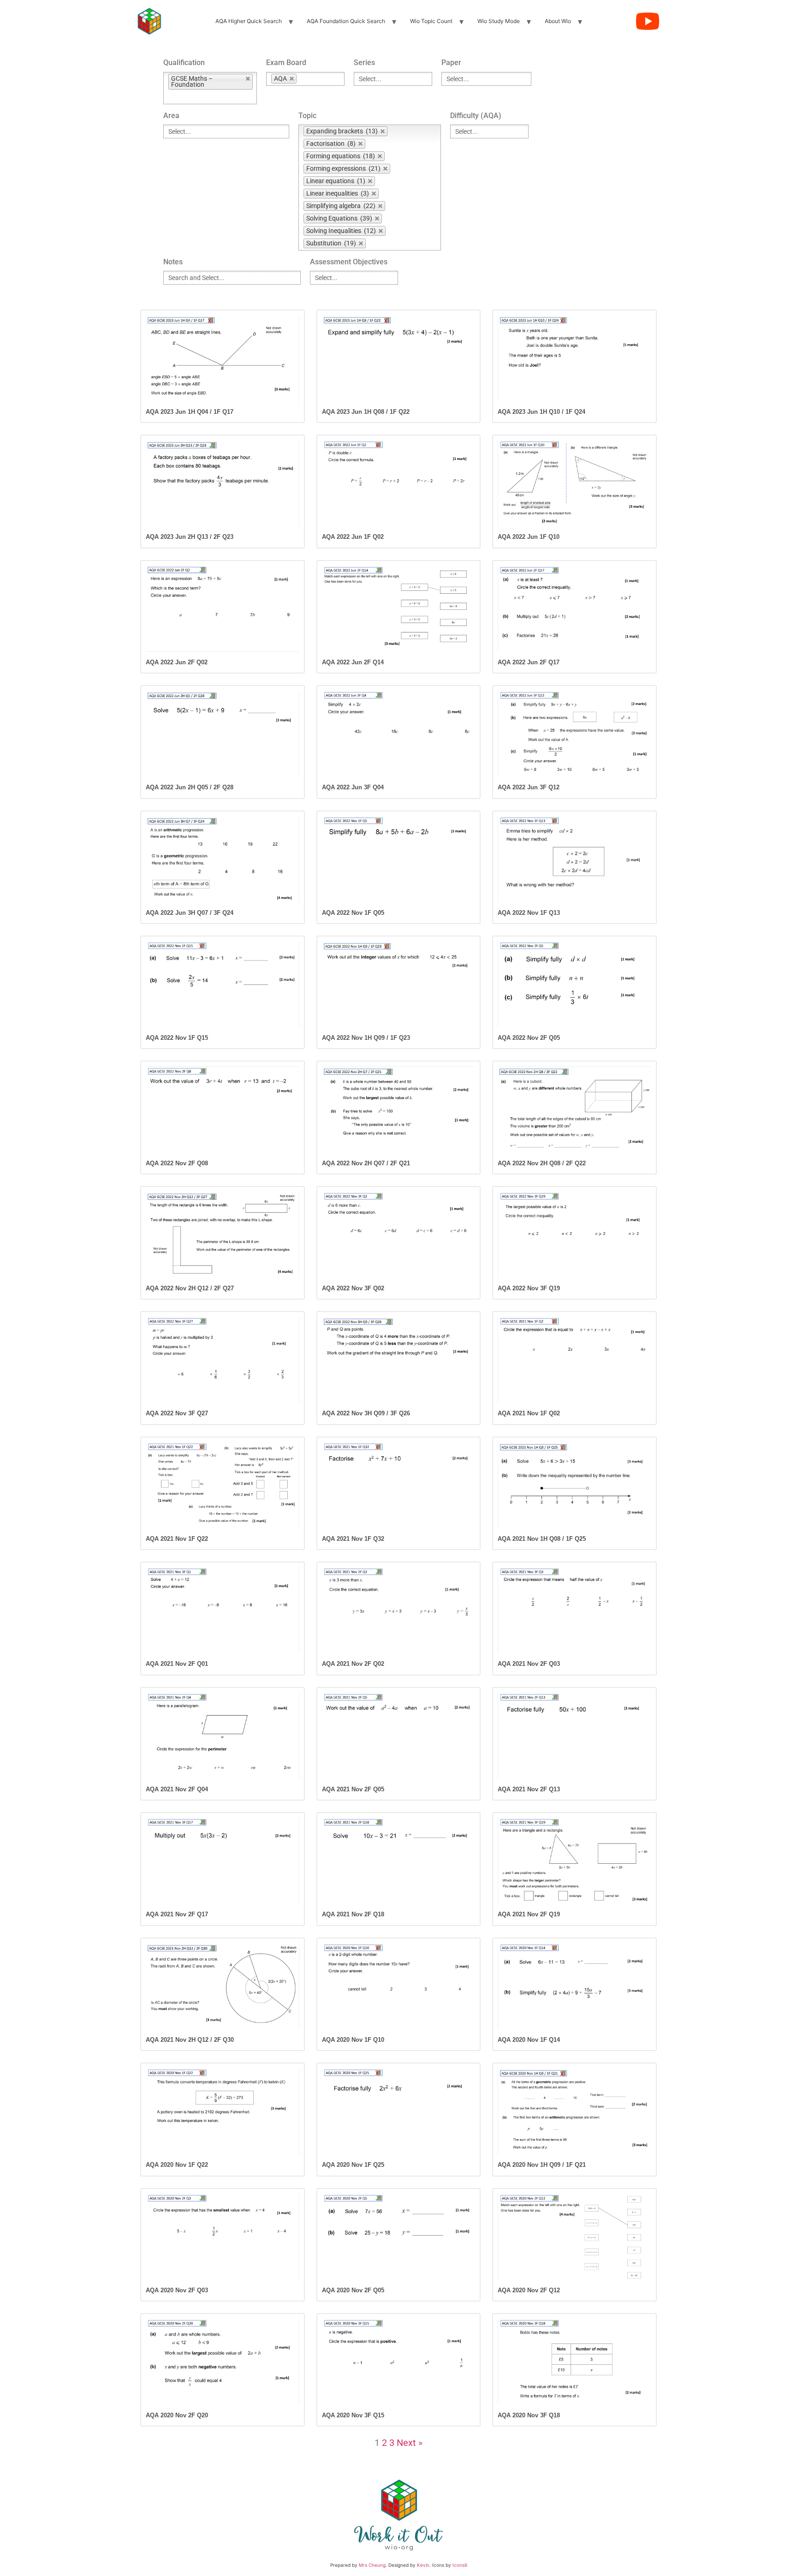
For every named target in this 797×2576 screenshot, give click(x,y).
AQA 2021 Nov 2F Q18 (353, 1914)
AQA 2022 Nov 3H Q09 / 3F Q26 (366, 1413)
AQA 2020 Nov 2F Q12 (529, 2290)
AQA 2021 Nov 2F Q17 (177, 1914)
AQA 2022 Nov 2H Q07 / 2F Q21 (366, 1163)
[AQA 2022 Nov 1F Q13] (574, 859)
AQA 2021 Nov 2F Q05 (353, 1789)
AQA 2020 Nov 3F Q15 (353, 2415)
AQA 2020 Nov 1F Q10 (353, 2040)
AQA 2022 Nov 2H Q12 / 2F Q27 (190, 1288)
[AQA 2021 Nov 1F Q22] (223, 1485)
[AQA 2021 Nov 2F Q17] (223, 1861)
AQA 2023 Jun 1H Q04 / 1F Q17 (190, 412)
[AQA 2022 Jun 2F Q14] (399, 609)
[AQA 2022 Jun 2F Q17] (574, 609)
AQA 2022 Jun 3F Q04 (353, 787)
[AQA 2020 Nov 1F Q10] (399, 1986)
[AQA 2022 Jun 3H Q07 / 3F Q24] (223, 859)
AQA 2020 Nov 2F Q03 (177, 2290)
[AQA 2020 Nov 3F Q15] (399, 2362)
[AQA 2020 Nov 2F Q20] (223, 2362)
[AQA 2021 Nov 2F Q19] (574, 1861)
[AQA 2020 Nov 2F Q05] (399, 2237)
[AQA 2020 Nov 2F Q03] (223, 2237)
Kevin (423, 2565)
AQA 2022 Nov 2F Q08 (177, 1163)
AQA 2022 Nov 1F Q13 (529, 913)
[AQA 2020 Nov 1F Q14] (574, 1986)
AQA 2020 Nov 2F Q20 (177, 2415)
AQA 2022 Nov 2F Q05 (529, 1038)
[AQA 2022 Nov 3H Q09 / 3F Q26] (399, 1360)
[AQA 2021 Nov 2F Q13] (574, 1736)
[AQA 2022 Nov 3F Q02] (399, 1235)
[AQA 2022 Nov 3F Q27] (223, 1360)
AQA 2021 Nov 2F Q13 (529, 1789)
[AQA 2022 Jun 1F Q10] (574, 483)
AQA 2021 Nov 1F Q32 (353, 1539)
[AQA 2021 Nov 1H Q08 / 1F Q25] (574, 1485)
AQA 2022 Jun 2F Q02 (177, 662)
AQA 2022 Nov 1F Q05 (353, 913)
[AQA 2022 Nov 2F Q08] (223, 1109)
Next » (410, 2443)
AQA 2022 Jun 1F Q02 (353, 537)
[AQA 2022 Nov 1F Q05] (399, 859)
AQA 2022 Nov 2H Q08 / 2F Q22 (542, 1163)
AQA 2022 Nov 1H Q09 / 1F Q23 (366, 1038)
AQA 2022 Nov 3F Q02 (353, 1288)
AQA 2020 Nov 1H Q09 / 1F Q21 (542, 2165)
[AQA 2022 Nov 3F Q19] (574, 1235)
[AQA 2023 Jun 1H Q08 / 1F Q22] (399, 358)
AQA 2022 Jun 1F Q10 (529, 537)
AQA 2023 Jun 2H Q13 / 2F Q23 (190, 537)
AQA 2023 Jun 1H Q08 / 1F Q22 (366, 412)
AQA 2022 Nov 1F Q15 (177, 1038)
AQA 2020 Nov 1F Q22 (177, 2165)
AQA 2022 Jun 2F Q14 (353, 662)
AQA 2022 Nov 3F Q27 (177, 1413)
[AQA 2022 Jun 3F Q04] (399, 734)
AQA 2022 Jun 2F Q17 (529, 662)
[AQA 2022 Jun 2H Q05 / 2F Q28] (223, 734)
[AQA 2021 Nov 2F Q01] (223, 1610)
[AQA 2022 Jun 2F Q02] (223, 609)
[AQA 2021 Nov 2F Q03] (574, 1610)
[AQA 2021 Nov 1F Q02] (574, 1360)
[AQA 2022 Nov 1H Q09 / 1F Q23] (399, 984)
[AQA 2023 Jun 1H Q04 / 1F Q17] (223, 358)
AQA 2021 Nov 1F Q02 (529, 1413)
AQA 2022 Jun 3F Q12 (529, 787)
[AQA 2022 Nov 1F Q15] (223, 984)
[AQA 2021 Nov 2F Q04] (223, 1736)
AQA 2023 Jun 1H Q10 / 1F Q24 (541, 412)
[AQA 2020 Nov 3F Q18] (574, 2362)
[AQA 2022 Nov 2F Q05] (574, 984)
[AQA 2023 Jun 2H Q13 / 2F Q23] (223, 483)
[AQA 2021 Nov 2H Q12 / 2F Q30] (223, 1986)
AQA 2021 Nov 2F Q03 (529, 1664)
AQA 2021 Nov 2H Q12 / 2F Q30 (190, 2040)
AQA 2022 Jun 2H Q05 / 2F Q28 (190, 787)
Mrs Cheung (372, 2565)
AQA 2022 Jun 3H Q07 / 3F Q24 (190, 913)
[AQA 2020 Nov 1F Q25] (399, 2111)
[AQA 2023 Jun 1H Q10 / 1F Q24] (574, 358)
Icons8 (460, 2565)
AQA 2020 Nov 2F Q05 (353, 2290)
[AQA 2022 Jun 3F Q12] (574, 734)
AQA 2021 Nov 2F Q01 (177, 1664)
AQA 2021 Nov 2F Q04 (177, 1789)
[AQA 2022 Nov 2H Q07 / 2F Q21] (399, 1109)
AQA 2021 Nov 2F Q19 (529, 1914)
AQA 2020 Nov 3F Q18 (529, 2415)
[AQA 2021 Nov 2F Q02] (399, 1610)
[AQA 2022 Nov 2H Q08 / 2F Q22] (574, 1109)
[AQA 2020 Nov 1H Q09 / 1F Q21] (574, 2111)
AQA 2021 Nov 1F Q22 (177, 1539)
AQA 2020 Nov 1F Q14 (529, 2040)
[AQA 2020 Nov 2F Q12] (574, 2237)
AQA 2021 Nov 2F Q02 (353, 1664)
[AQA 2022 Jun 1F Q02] (399, 483)
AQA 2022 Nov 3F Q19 (529, 1288)
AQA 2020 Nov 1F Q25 (353, 2165)
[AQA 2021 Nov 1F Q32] (399, 1485)
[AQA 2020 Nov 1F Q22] (223, 2111)
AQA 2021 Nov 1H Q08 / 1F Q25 (542, 1539)
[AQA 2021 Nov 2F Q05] (399, 1736)
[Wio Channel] (648, 21)
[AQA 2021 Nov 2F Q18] (399, 1861)
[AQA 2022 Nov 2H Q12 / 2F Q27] (223, 1235)
